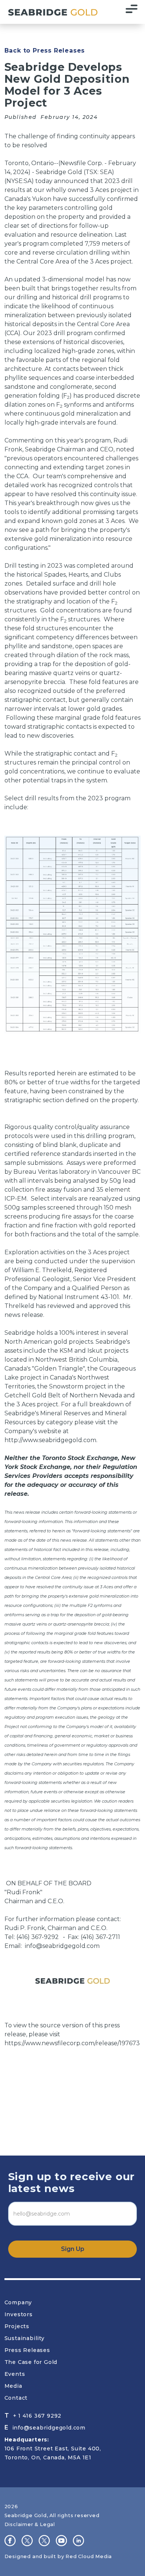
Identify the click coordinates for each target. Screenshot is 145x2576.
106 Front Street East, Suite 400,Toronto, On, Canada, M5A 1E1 (53, 2449)
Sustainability (25, 2338)
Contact (16, 2398)
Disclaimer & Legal (30, 2524)
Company (18, 2302)
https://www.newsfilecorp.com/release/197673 (72, 2043)
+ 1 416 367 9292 (37, 2416)
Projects (17, 2326)
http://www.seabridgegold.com (50, 1440)
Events (15, 2374)
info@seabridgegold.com (62, 1946)
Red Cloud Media (89, 2556)
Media (13, 2386)
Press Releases (27, 2350)
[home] (51, 12)
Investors (19, 2314)
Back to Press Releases (45, 51)
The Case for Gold (31, 2362)
